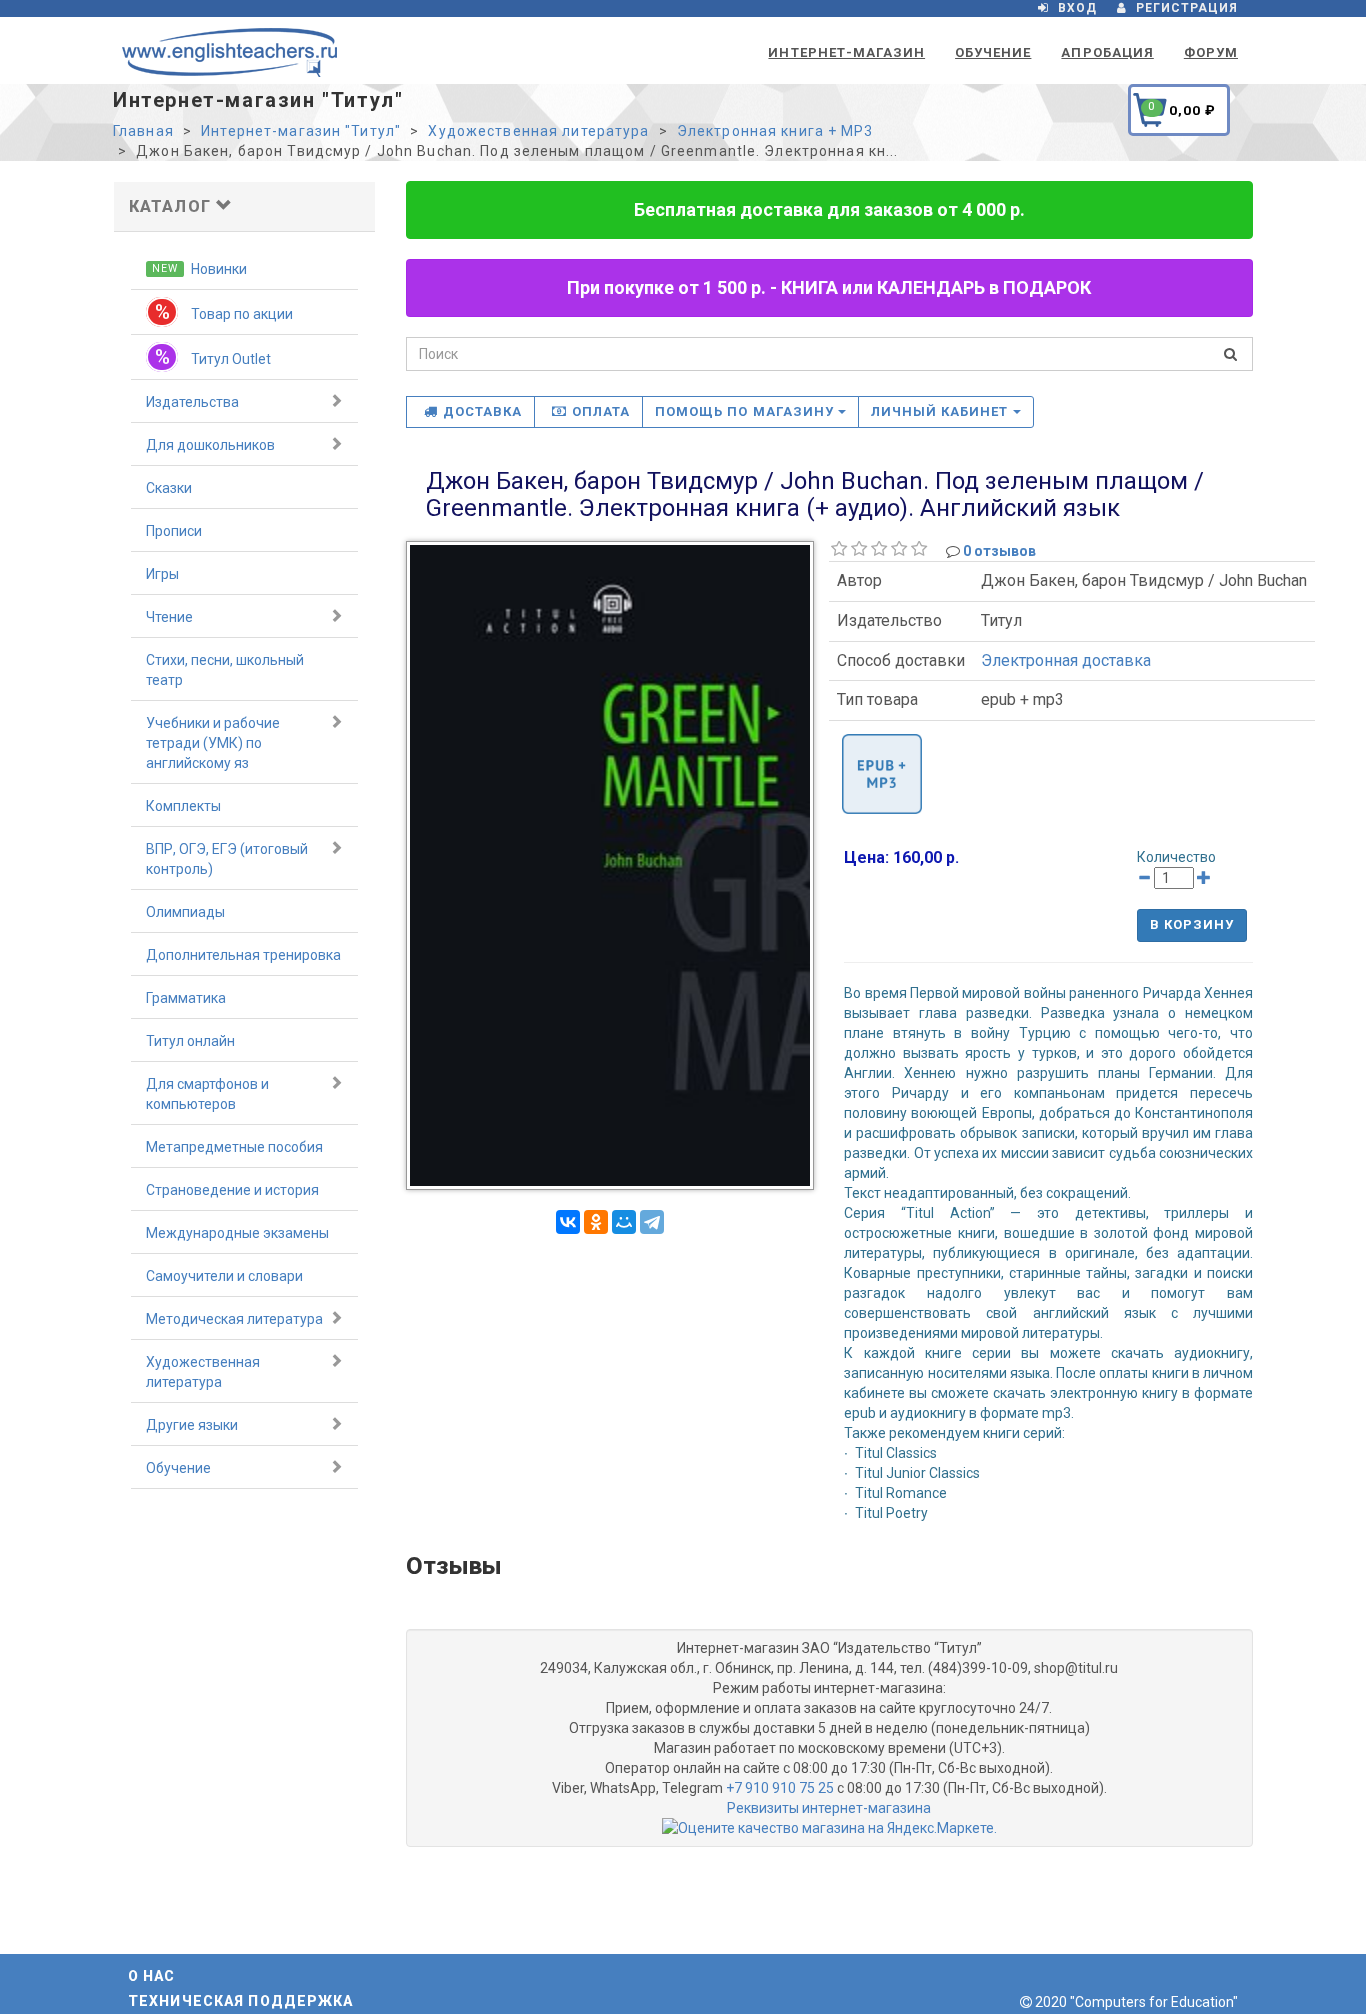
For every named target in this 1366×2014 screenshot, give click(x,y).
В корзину (1192, 924)
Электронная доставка (1066, 660)
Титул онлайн (190, 1041)
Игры (162, 574)
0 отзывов (999, 551)
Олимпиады (185, 912)
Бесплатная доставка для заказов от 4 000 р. (829, 209)
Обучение (993, 52)
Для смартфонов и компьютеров (207, 1094)
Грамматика (186, 998)
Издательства (192, 402)
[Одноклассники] (596, 1222)
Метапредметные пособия (234, 1147)
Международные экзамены (237, 1233)
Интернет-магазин (846, 52)
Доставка (482, 411)
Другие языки (192, 1425)
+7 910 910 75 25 (780, 1788)
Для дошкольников (210, 445)
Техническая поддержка (241, 2001)
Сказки (169, 488)
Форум (1211, 52)
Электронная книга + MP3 (775, 131)
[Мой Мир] (624, 1222)
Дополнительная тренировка (243, 955)
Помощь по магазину (746, 411)
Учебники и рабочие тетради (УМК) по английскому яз (213, 743)
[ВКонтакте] (568, 1222)
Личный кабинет (942, 411)
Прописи (174, 531)
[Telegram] (652, 1222)
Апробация (1107, 52)
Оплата (601, 411)
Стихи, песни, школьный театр (225, 670)
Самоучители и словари (224, 1276)
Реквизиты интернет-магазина (829, 1808)
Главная (143, 131)
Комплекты (183, 806)
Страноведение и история (232, 1190)
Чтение (169, 617)
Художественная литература (538, 131)
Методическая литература (234, 1319)
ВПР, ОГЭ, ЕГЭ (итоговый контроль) (227, 859)
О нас (152, 1976)
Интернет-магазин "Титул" (301, 131)
